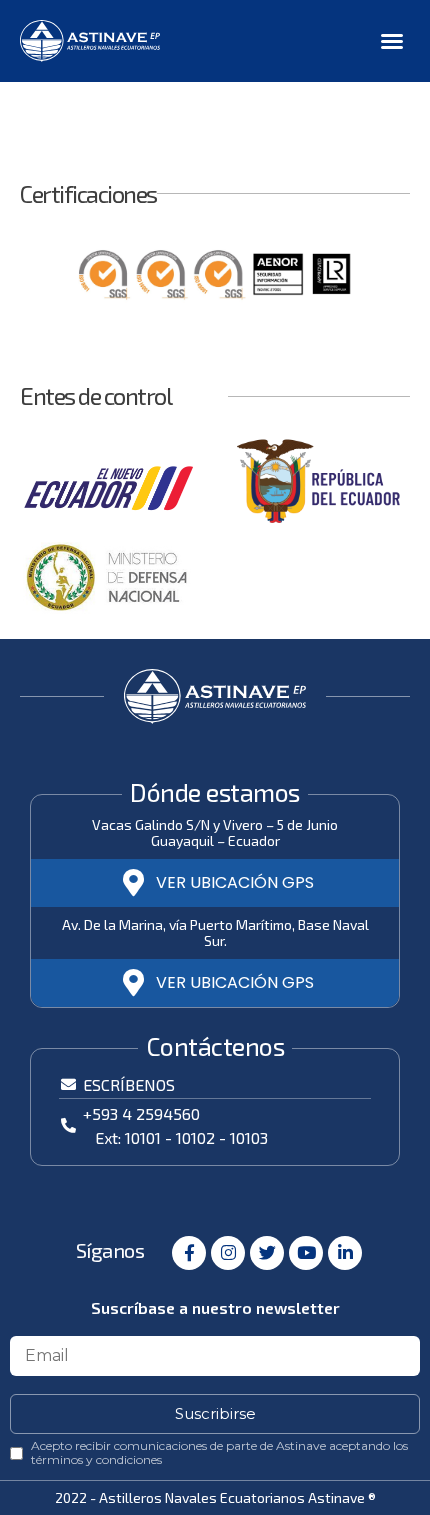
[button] (392, 41)
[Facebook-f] (189, 1253)
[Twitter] (267, 1253)
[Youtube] (306, 1253)
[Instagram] (228, 1253)
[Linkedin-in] (345, 1253)
